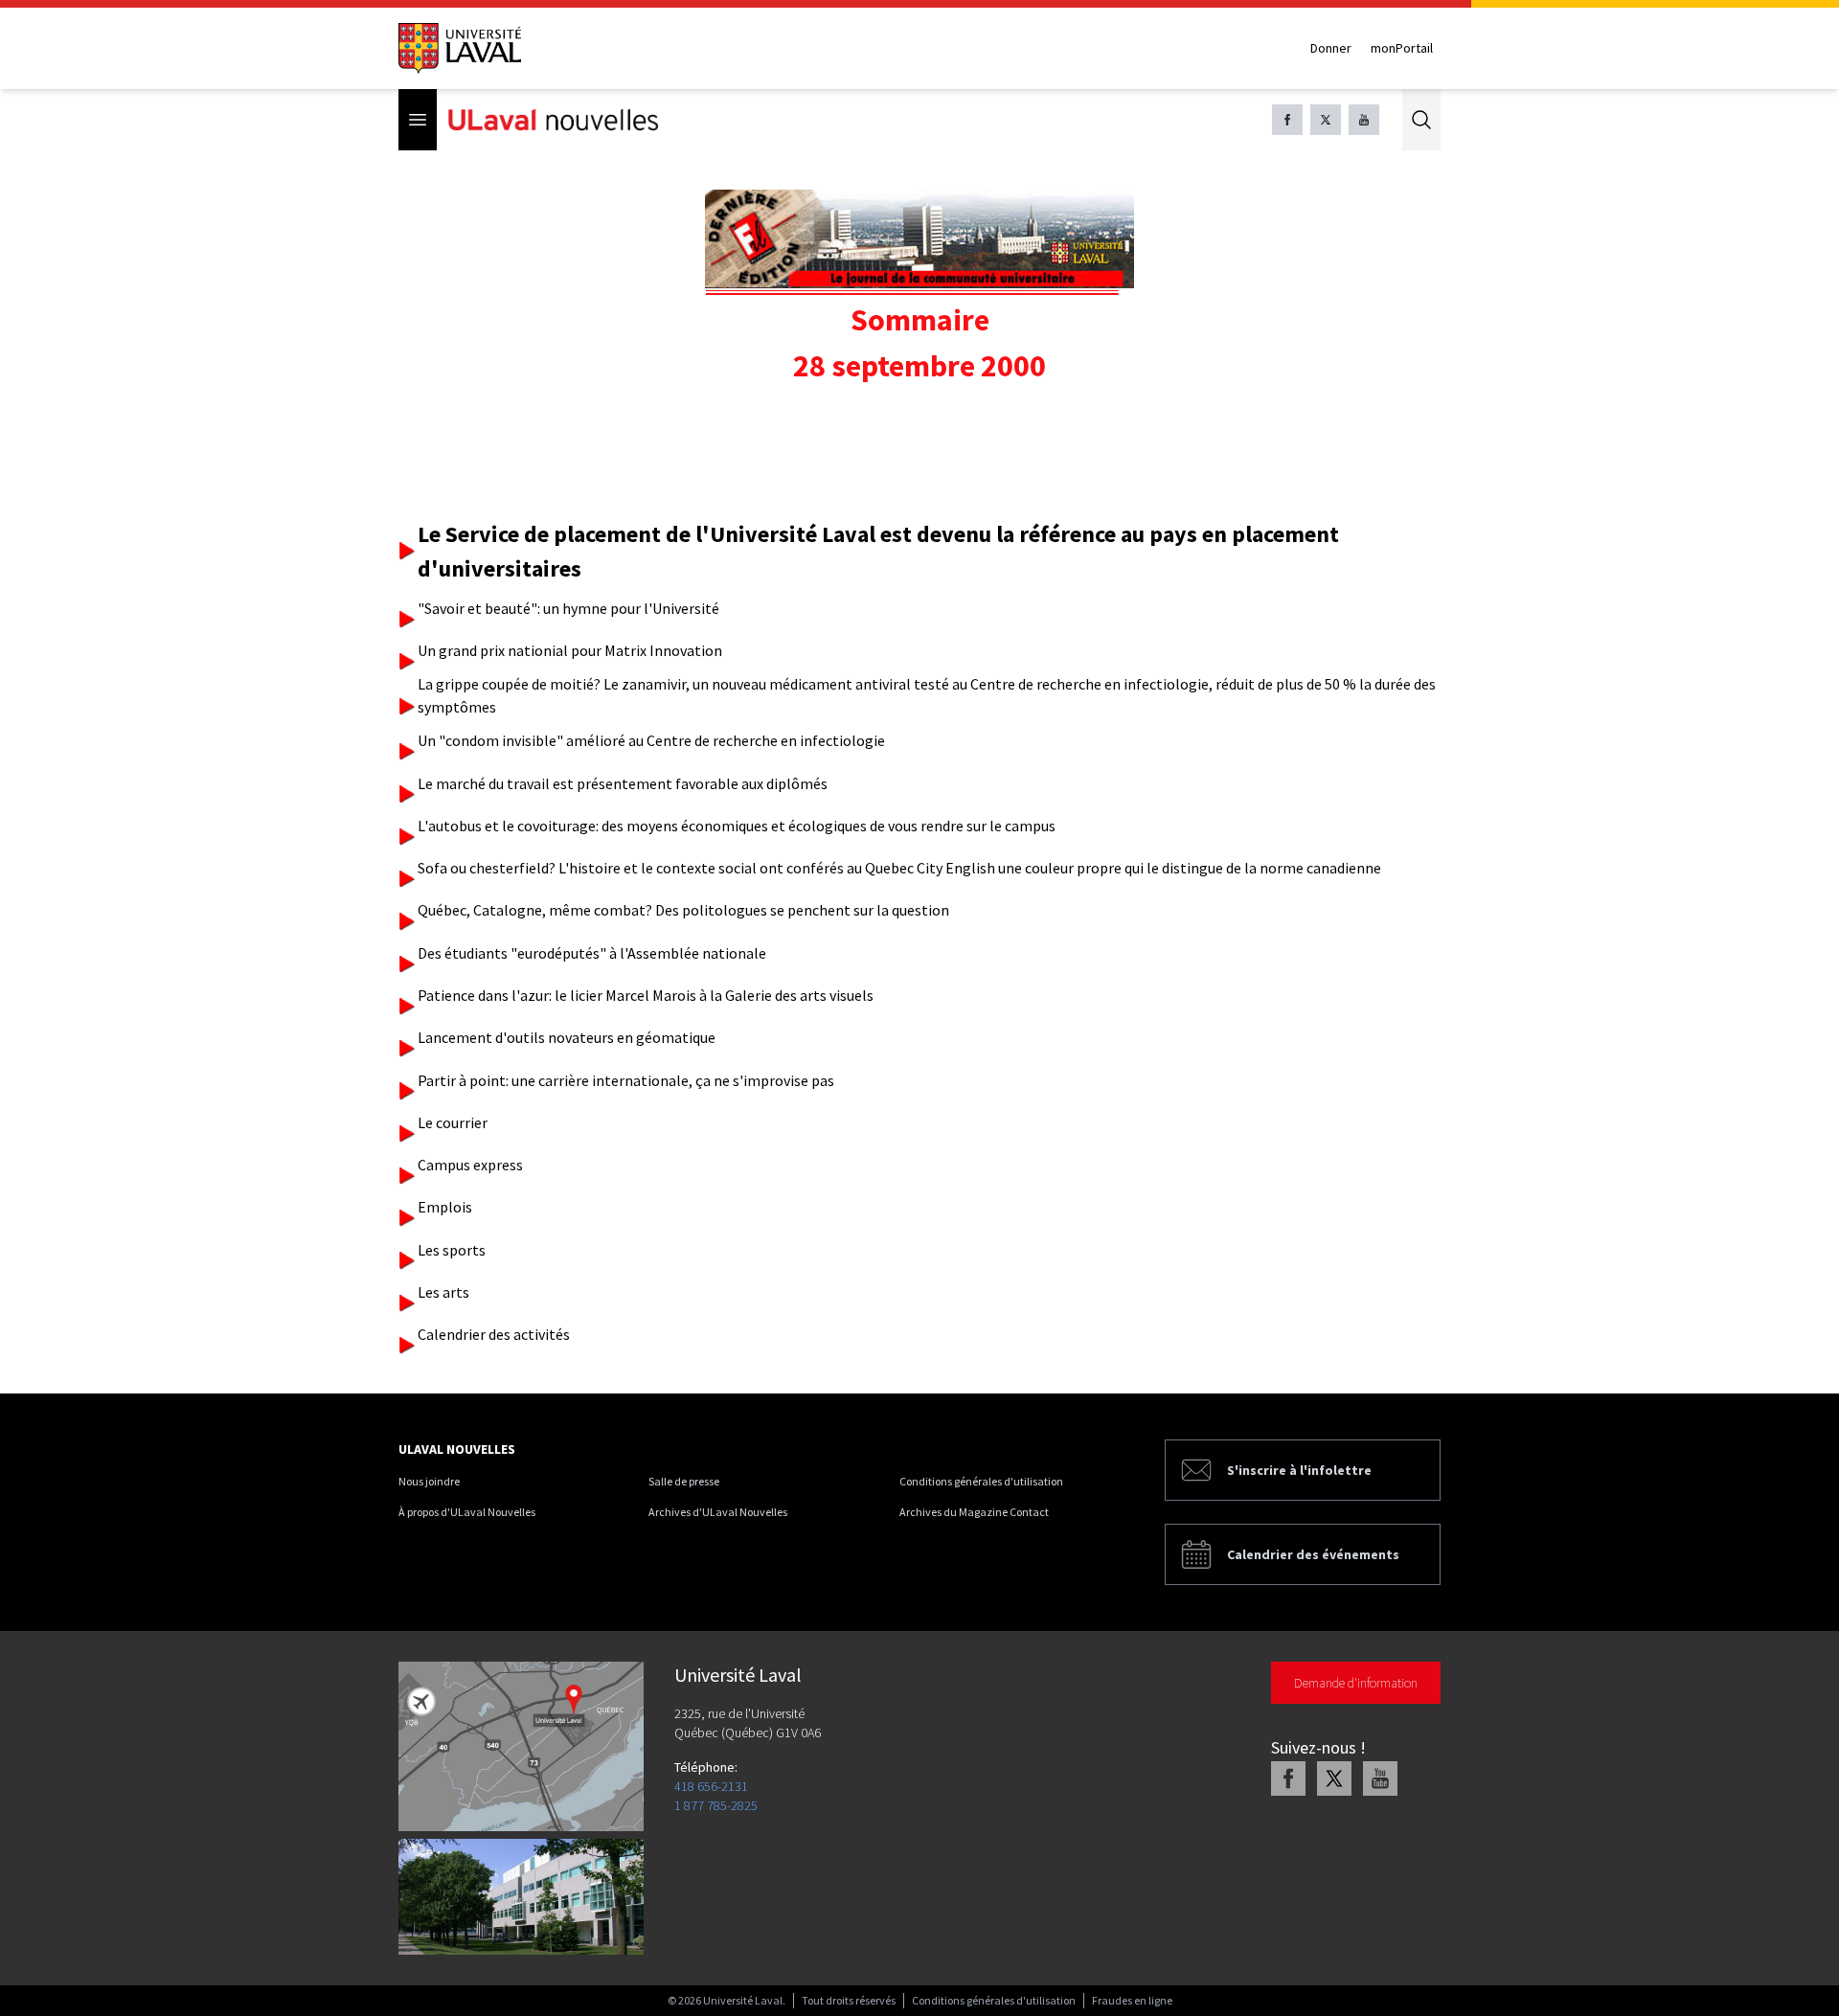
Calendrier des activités (494, 1334)
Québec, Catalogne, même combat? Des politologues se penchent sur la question (683, 910)
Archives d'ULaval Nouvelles (718, 1512)
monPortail (1402, 48)
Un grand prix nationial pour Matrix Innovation (570, 650)
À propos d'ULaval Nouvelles (467, 1512)
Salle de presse (684, 1481)
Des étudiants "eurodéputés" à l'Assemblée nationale (592, 953)
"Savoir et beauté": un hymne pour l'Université (568, 608)
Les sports (452, 1250)
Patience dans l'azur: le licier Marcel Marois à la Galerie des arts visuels (646, 995)
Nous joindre (429, 1481)
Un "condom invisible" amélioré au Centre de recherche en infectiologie (651, 740)
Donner (1331, 48)
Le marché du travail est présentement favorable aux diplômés (623, 783)
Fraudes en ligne (1132, 2000)
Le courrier (453, 1122)
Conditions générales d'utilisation (981, 1481)
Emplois (445, 1207)
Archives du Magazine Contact (974, 1512)
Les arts (443, 1292)
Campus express (470, 1165)
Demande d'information (1356, 1683)
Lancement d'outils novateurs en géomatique (567, 1037)
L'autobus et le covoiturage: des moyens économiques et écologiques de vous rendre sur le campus (737, 826)
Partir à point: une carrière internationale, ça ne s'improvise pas (626, 1080)
